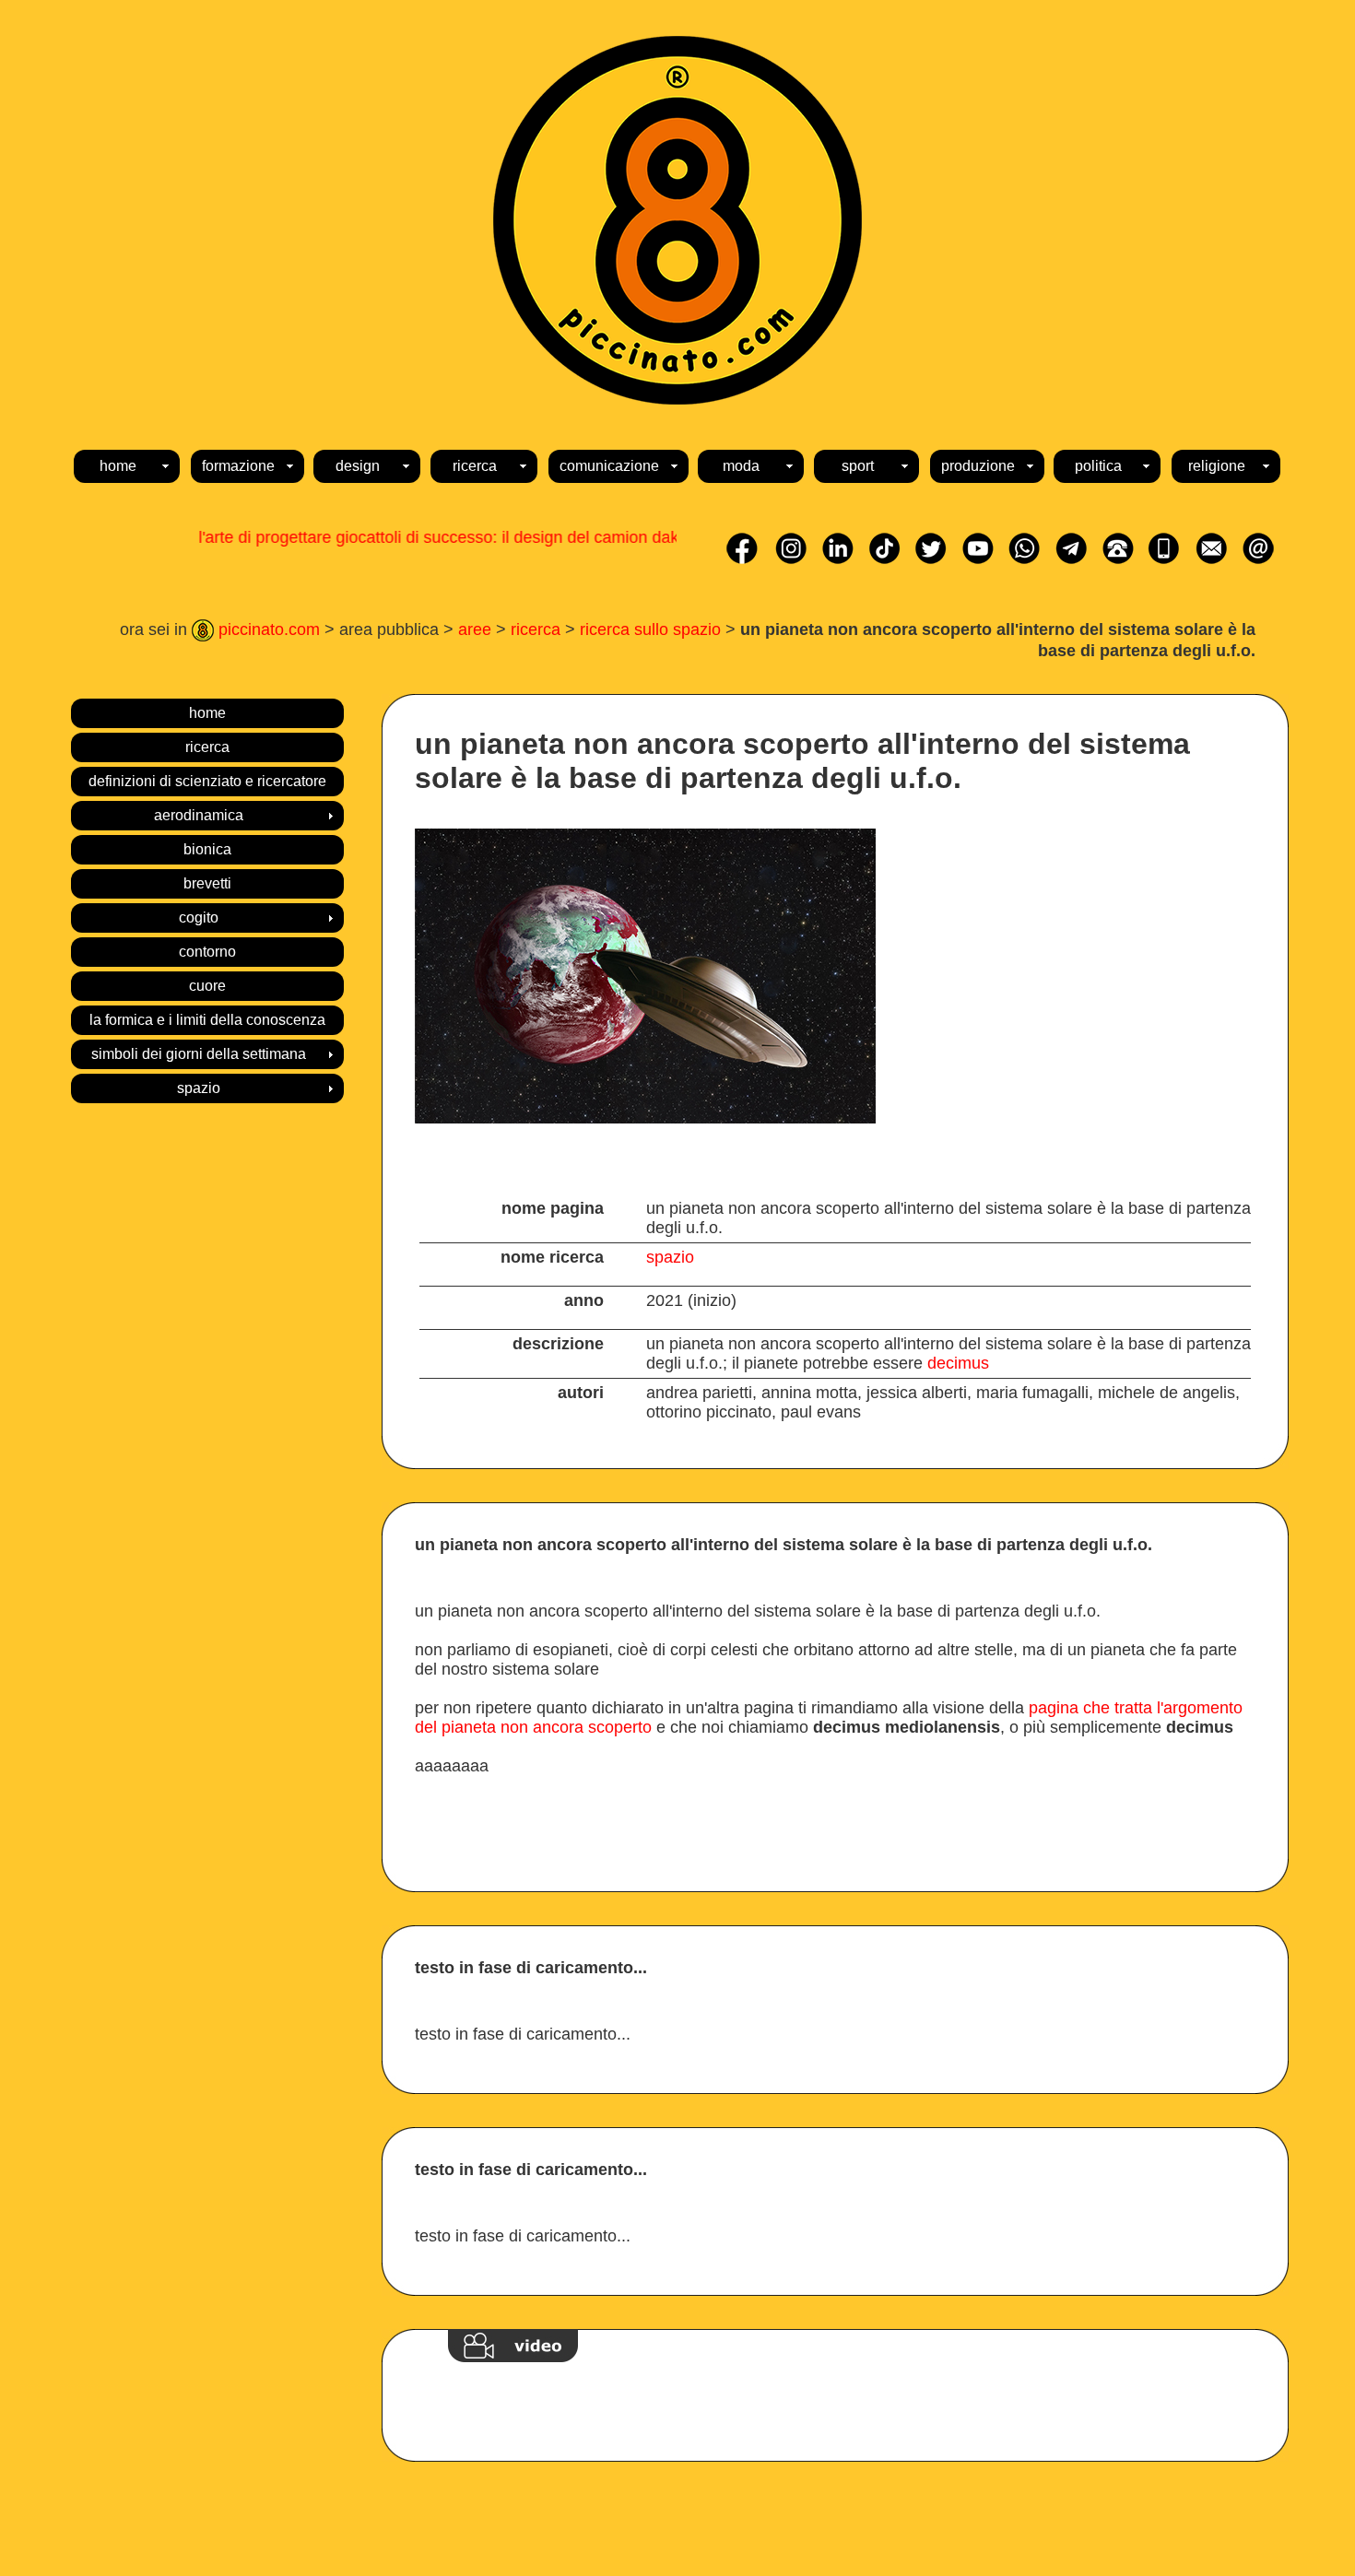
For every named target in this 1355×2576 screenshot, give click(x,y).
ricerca (536, 629)
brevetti (207, 883)
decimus (958, 1363)
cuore (207, 986)
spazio (670, 1257)
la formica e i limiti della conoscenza (207, 1020)
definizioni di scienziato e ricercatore (207, 781)
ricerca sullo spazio (650, 629)
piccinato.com (267, 629)
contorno (207, 952)
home (207, 713)
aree (475, 629)
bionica (207, 849)
